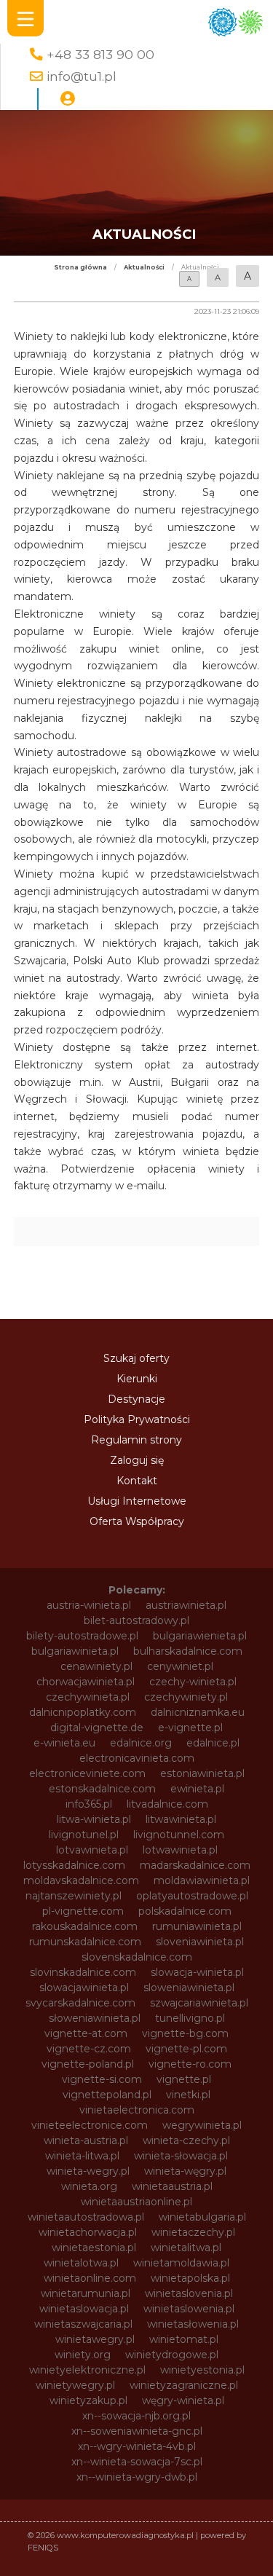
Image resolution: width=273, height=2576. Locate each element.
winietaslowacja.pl (84, 2309)
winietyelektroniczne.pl (87, 2370)
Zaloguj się (137, 1460)
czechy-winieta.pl (193, 1682)
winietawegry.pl (95, 2339)
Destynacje (136, 1399)
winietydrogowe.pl (172, 2355)
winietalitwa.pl (186, 2248)
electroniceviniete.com (87, 1773)
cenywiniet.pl (180, 1666)
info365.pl (89, 1804)
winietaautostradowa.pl (86, 2217)
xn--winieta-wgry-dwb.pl (137, 2477)
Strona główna (80, 267)
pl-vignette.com (83, 1911)
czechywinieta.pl (88, 1697)
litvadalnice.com (167, 1804)
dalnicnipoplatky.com (83, 1712)
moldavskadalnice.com (81, 1880)
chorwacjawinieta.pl (86, 1682)
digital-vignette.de (97, 1728)
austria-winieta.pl (89, 1605)
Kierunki (137, 1379)
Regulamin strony (136, 1440)
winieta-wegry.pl (88, 2171)
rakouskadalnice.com (85, 1926)
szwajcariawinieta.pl (199, 2003)
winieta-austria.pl (86, 2140)
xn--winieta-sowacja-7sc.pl (137, 2462)
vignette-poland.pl (88, 2064)
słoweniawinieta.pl (95, 2018)
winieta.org (89, 2186)
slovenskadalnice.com (137, 1957)
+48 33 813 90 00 (100, 54)
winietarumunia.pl (86, 2293)
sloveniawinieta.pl (200, 1942)
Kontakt (137, 1481)
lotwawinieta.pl (180, 1850)
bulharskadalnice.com (188, 1651)
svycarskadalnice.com (80, 2003)
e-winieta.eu (64, 1743)
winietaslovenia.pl (189, 2293)
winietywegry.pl (75, 2385)
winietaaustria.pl (172, 2186)
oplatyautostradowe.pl (192, 1896)
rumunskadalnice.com (85, 1942)
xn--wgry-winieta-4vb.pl (137, 2446)
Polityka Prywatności (137, 1419)
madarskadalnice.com (195, 1865)
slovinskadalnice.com (83, 1972)
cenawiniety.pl (96, 1666)
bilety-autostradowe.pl (82, 1636)
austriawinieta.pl (186, 1605)
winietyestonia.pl (202, 2370)
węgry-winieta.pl (183, 2400)
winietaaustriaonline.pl (136, 2202)
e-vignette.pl (190, 1728)
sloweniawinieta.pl (189, 1988)
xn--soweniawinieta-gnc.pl (137, 2431)
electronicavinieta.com (137, 1758)
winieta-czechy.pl (186, 2140)
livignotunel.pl (84, 1835)
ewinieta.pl (197, 1789)
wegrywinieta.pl (202, 2125)
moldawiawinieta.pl (202, 1880)
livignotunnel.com (179, 1835)
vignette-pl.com (186, 2049)
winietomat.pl (184, 2339)
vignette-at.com (86, 2033)
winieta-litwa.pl (82, 2156)
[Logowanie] (68, 99)
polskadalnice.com (185, 1911)
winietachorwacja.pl (88, 2232)
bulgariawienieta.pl (200, 1636)
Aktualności (144, 267)
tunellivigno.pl (190, 2018)
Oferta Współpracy (137, 1521)
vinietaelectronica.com (137, 2110)
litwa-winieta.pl (94, 1819)
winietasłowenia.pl (193, 2324)
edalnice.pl (213, 1743)
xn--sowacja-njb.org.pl (136, 2416)
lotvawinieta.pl (92, 1850)
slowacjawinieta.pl (84, 1988)
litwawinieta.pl (181, 1819)
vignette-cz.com (89, 2049)
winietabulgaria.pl (202, 2217)
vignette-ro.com (190, 2064)
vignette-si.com (102, 2079)
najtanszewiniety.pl (74, 1896)
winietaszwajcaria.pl (83, 2324)
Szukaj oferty (136, 1358)
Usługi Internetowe (137, 1501)
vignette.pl (184, 2079)
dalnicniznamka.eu (198, 1712)
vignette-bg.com (185, 2033)
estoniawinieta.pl (202, 1773)
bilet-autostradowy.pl (136, 1620)
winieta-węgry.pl (185, 2171)
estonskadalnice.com (102, 1789)
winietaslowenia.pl (189, 2309)
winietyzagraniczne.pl (184, 2385)
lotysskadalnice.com (74, 1865)
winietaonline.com (90, 2278)
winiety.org (83, 2355)
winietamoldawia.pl (181, 2263)
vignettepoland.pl (107, 2095)
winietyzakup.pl (88, 2400)
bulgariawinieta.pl (75, 1651)
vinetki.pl (188, 2095)
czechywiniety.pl (186, 1697)
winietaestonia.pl (94, 2248)
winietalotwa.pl (81, 2263)
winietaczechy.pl (193, 2232)
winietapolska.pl (190, 2278)
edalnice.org (141, 1743)
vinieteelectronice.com (90, 2125)
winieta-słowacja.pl (181, 2156)
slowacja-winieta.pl (197, 1972)
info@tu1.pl (82, 76)
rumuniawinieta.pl (197, 1926)
